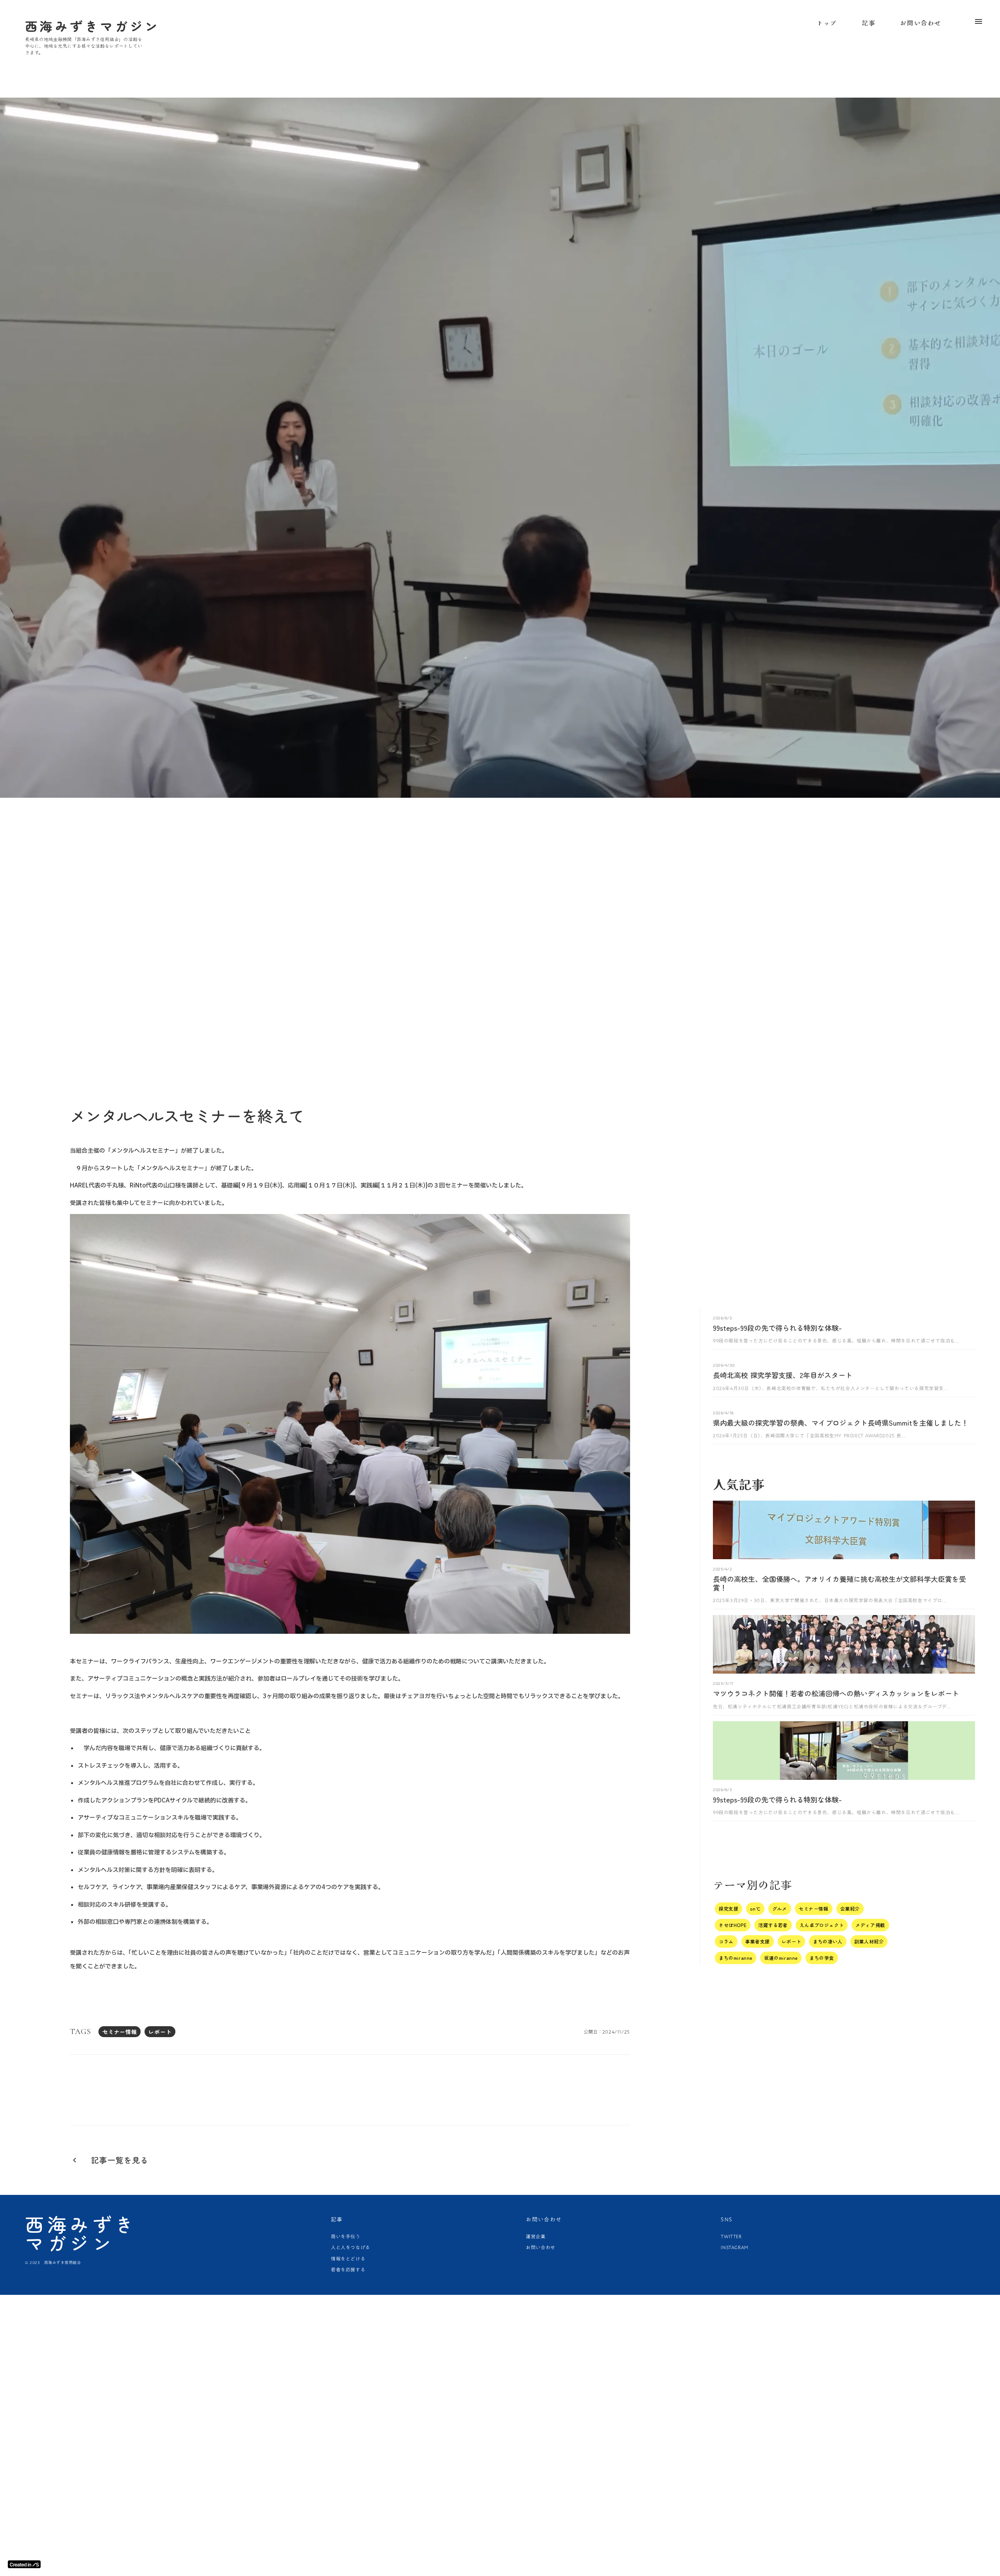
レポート (160, 2032)
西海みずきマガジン (81, 2233)
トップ (827, 23)
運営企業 (536, 2236)
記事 (869, 23)
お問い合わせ (921, 23)
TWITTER (731, 2236)
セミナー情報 (120, 2032)
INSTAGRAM (734, 2247)
